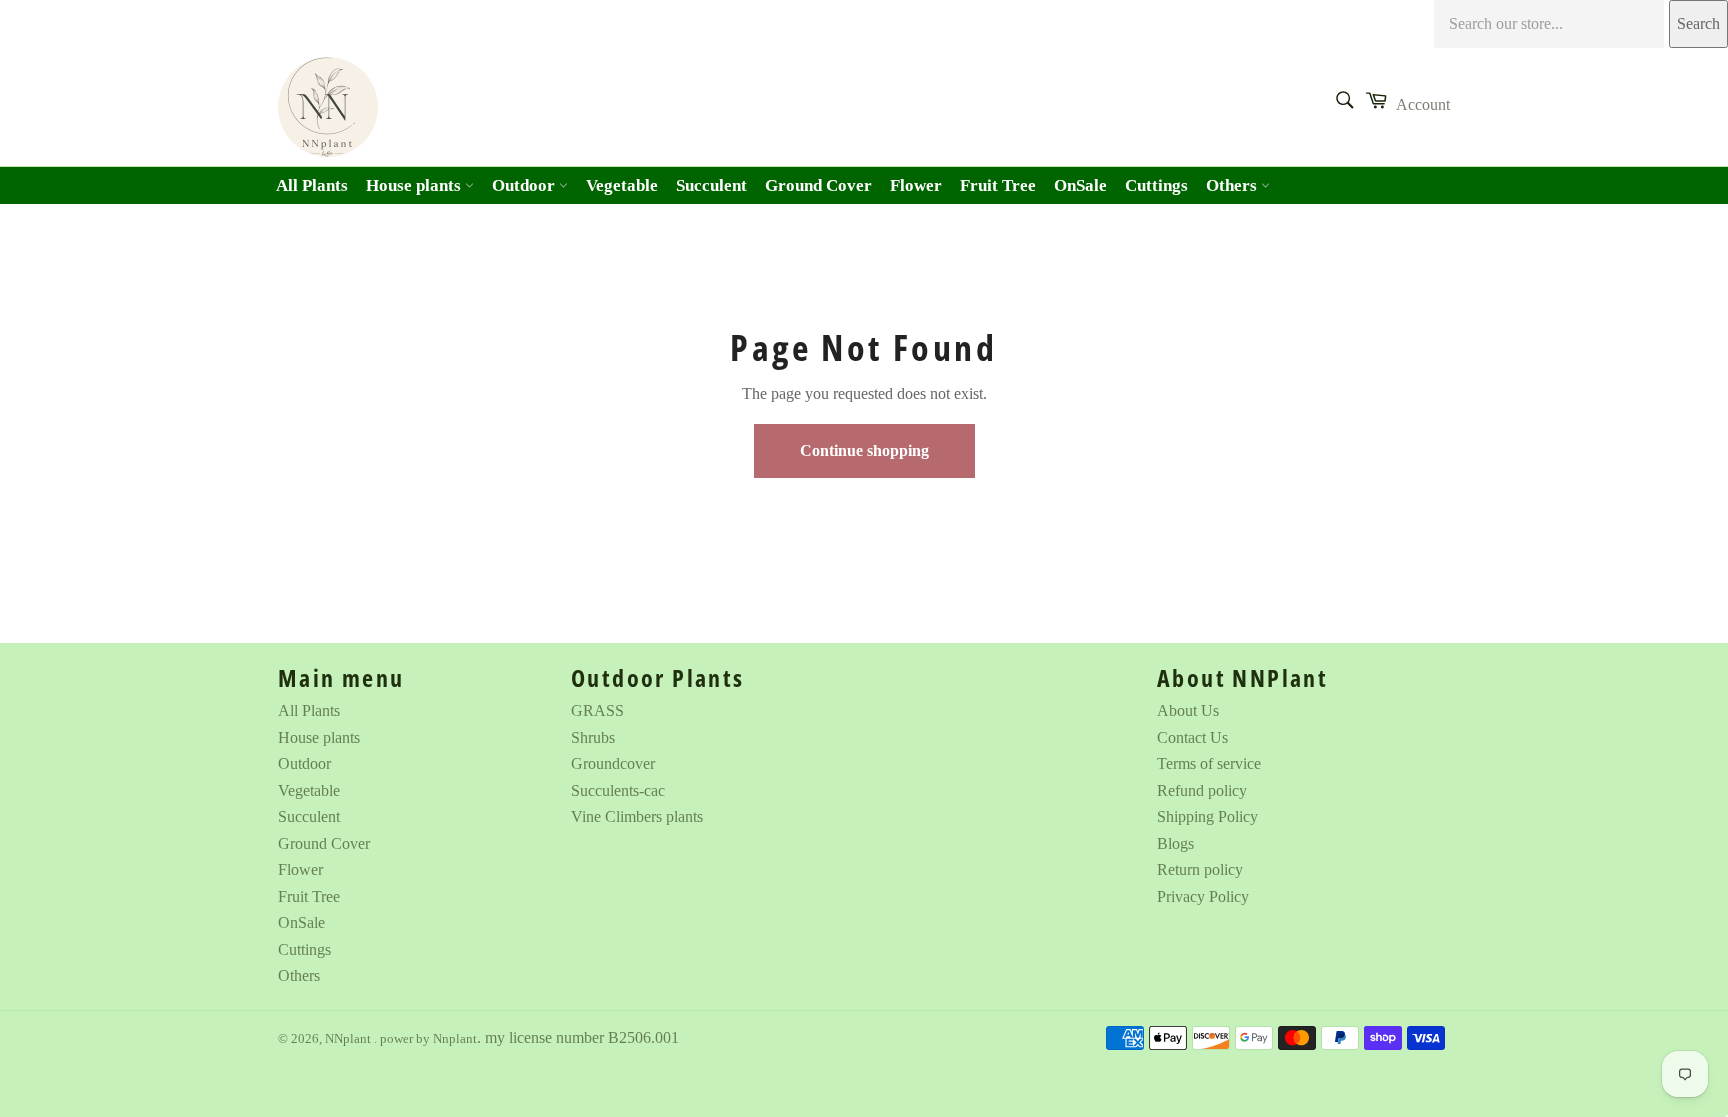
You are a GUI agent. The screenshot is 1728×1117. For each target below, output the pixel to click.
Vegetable (622, 185)
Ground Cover (818, 185)
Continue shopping (864, 450)
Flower (916, 185)
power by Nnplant (428, 1039)
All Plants (312, 185)
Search (1698, 23)
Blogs (1175, 843)
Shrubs (593, 737)
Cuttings (1156, 185)
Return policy (1200, 869)
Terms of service (1209, 763)
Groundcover (613, 763)
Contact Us (1192, 737)
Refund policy (1202, 790)
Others (1233, 185)
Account (1423, 104)
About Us (1188, 710)
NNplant (349, 1039)
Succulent (711, 185)
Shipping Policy (1207, 816)
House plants (415, 185)
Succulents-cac (618, 790)
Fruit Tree (998, 185)
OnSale (1080, 185)
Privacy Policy (1203, 896)
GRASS (597, 710)
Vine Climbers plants (637, 816)
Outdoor (525, 185)
